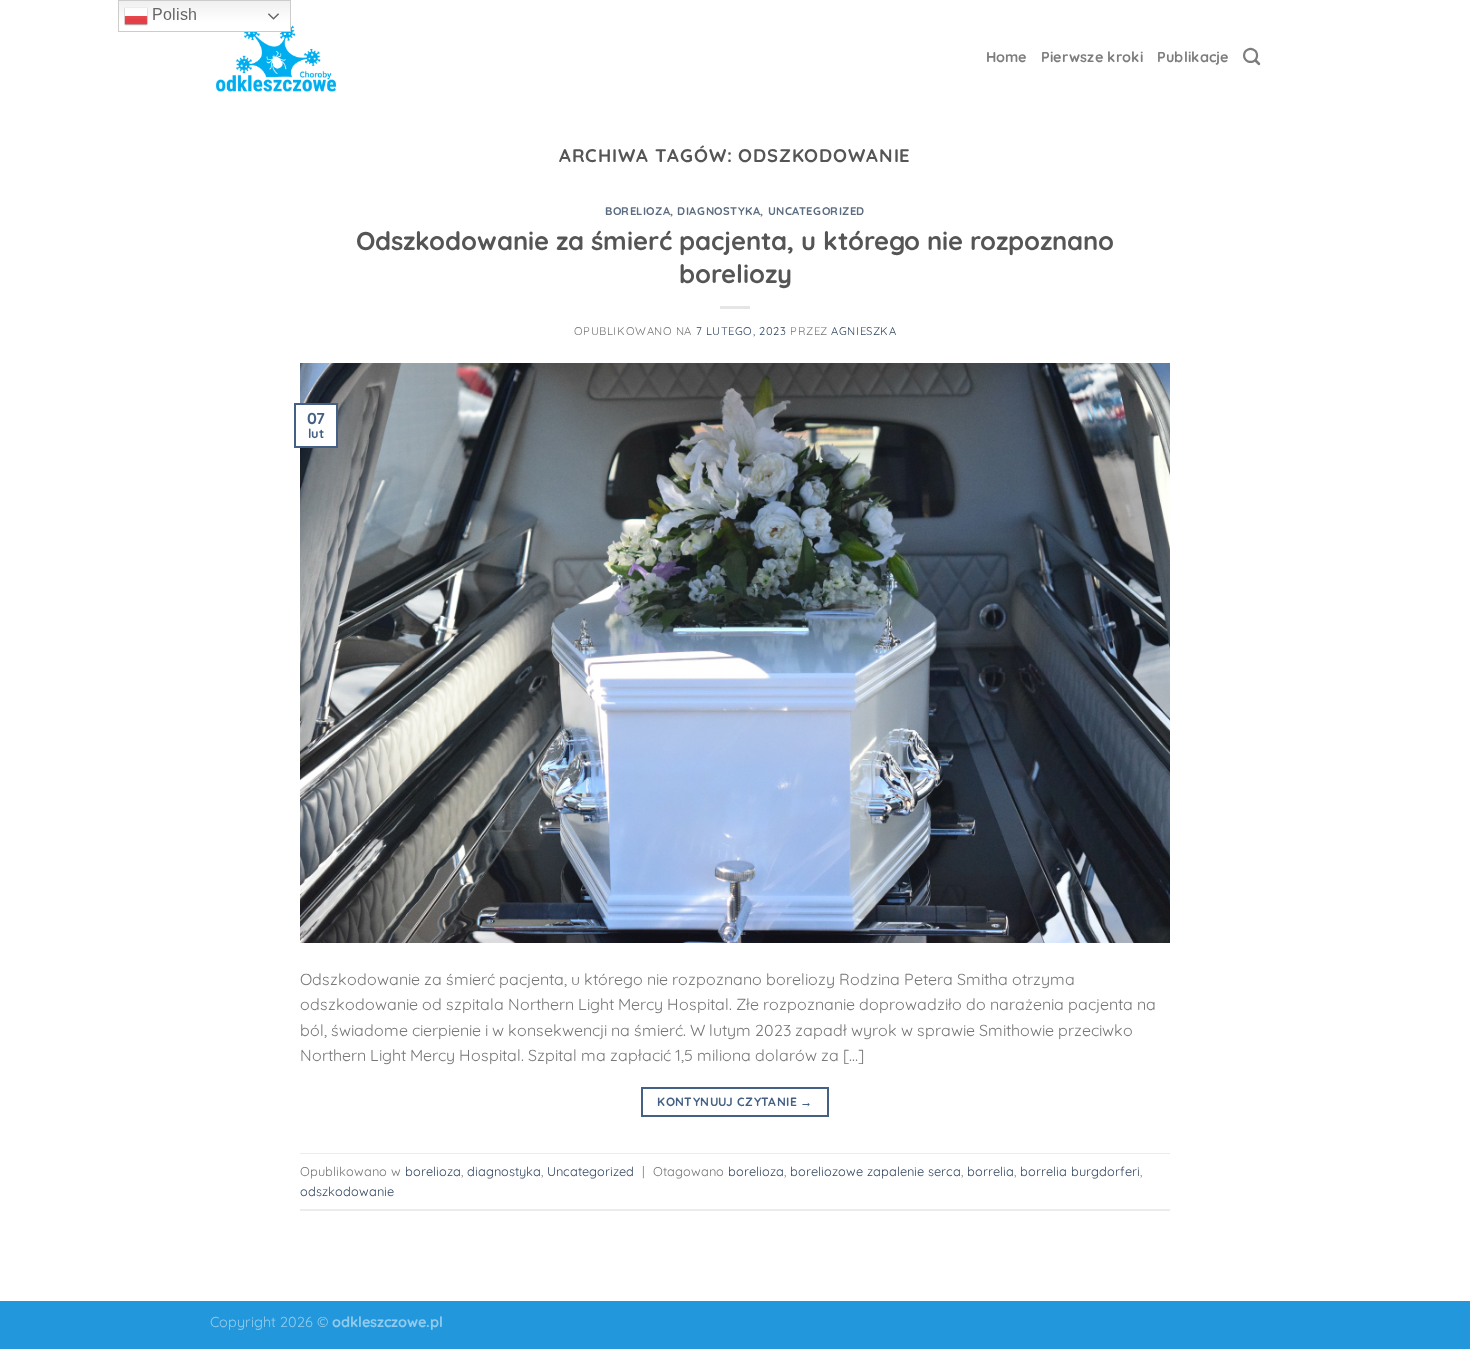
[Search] (1251, 57)
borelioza (637, 211)
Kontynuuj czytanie (734, 1101)
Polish (172, 14)
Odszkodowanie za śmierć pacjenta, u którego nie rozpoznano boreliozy (735, 256)
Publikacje (1193, 57)
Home (1006, 57)
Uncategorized (816, 211)
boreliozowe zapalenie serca (875, 1171)
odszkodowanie (347, 1191)
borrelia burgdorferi (1080, 1171)
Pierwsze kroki (1092, 57)
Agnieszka (863, 331)
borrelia (990, 1171)
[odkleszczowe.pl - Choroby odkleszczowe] (276, 57)
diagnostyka (718, 211)
